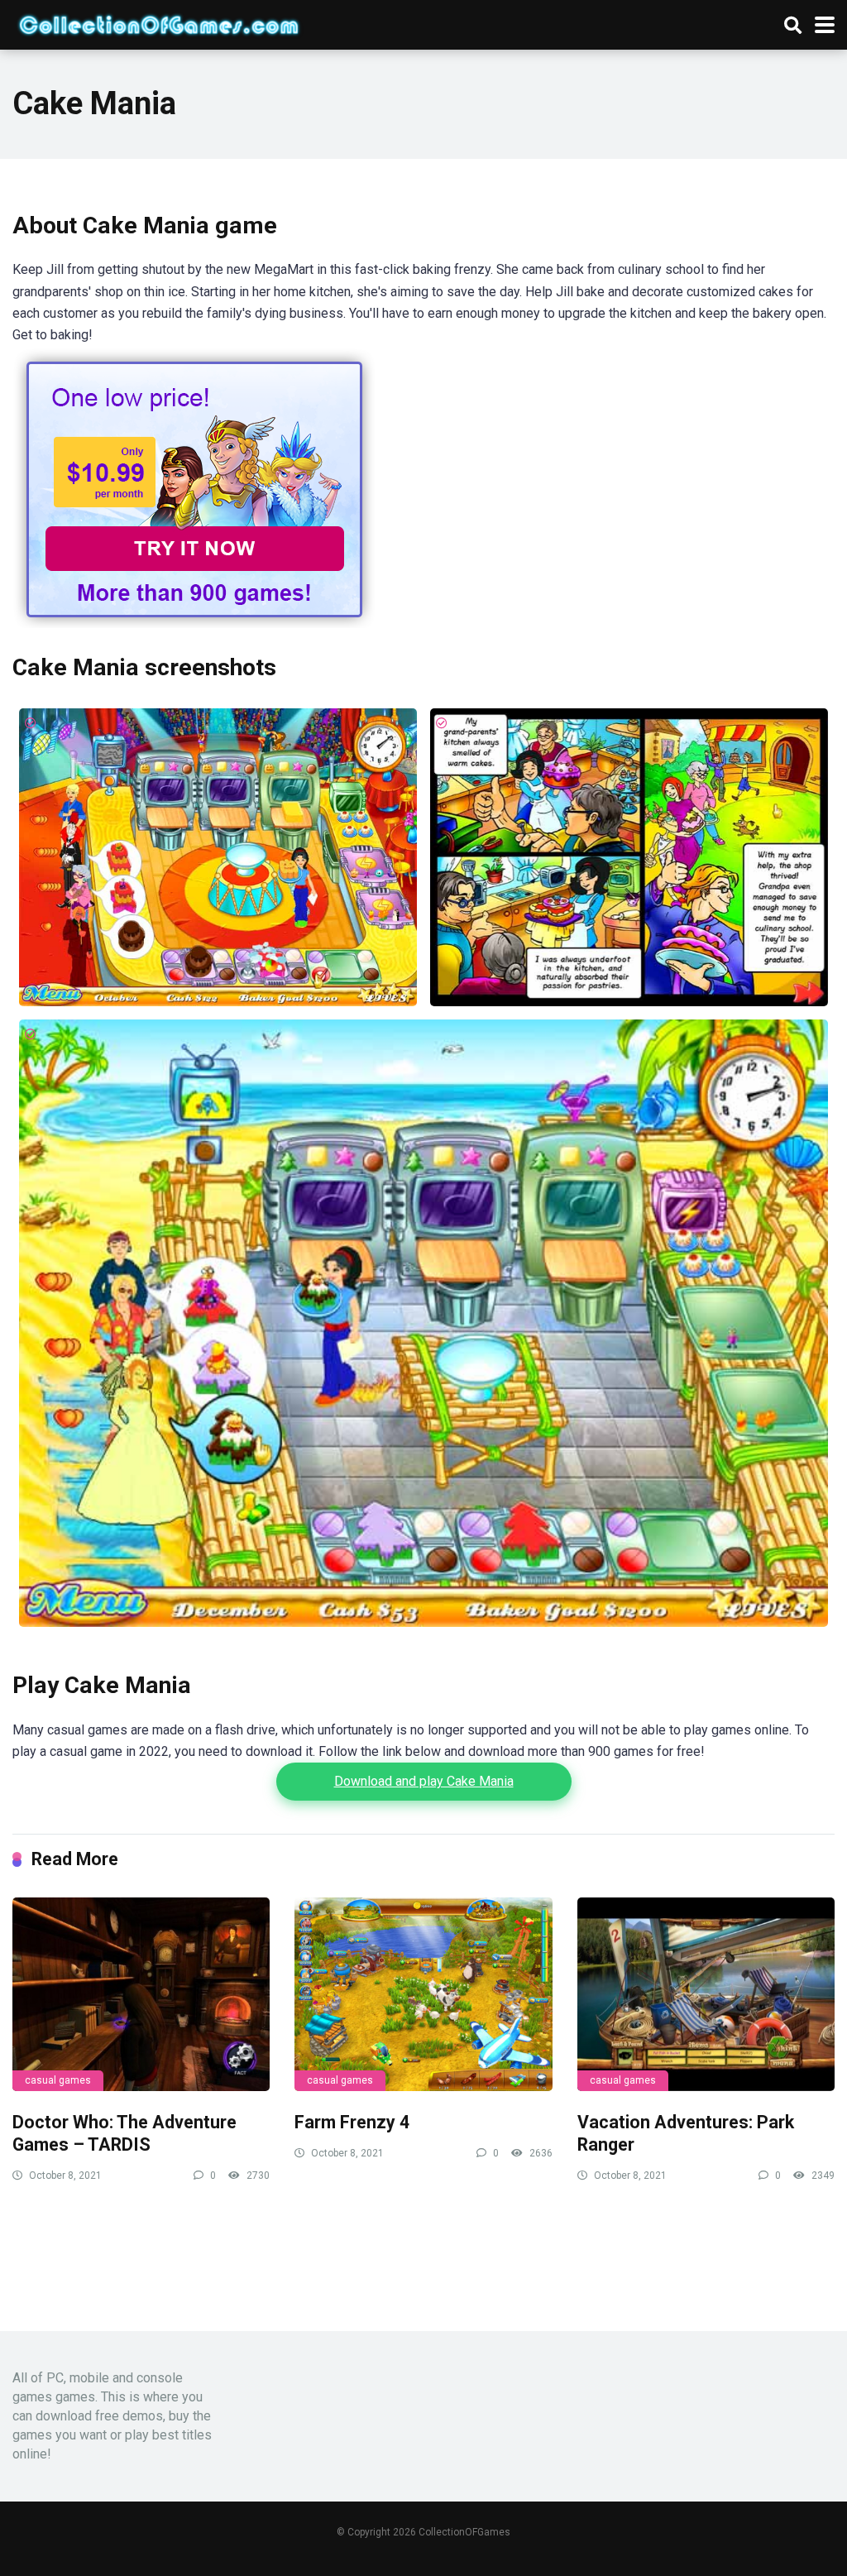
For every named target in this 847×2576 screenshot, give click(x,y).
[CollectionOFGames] (159, 23)
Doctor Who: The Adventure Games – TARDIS (124, 2133)
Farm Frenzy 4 (352, 2122)
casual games (58, 2080)
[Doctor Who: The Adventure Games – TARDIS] (141, 1994)
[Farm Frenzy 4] (423, 1994)
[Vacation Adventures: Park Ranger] (706, 1994)
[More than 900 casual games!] (194, 624)
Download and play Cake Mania (424, 1781)
